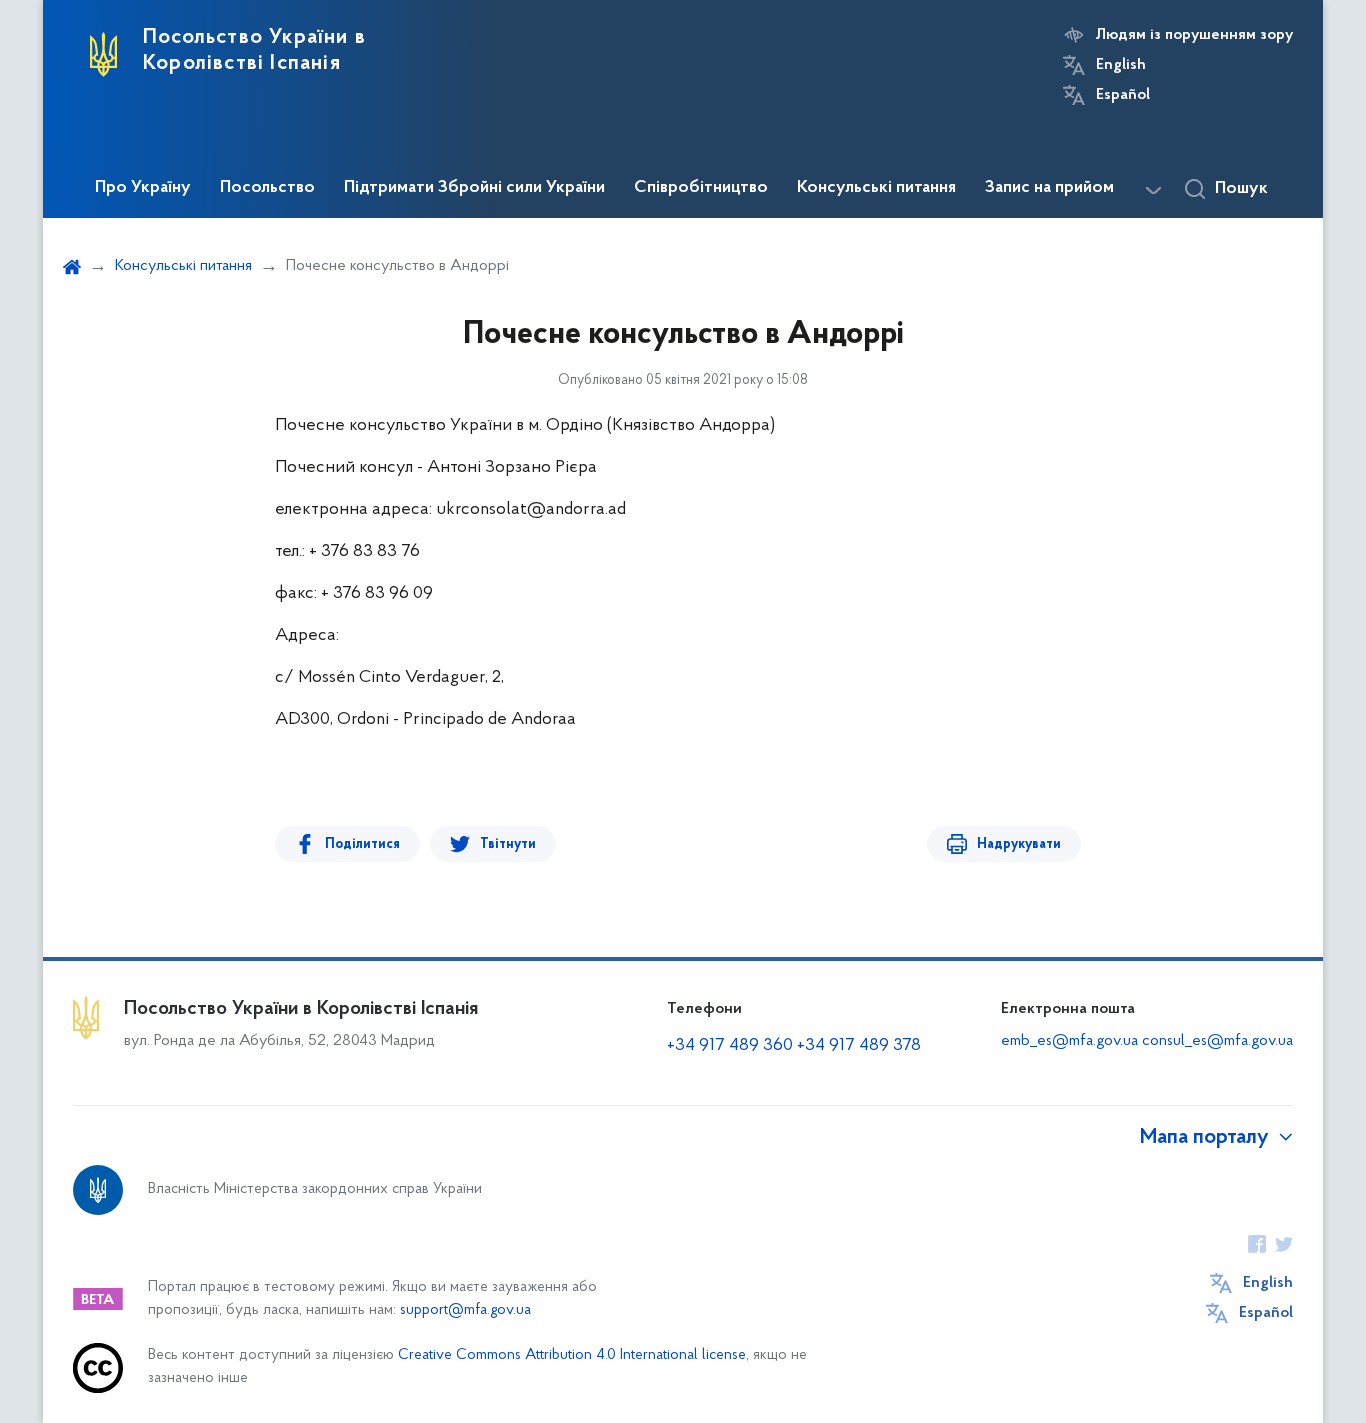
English (1121, 65)
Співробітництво (701, 188)
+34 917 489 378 (859, 1046)
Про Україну (143, 188)
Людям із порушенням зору (1194, 35)
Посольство (267, 188)
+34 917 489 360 (732, 1046)
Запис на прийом (1049, 188)
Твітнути (508, 844)
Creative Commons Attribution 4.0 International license (572, 1355)
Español (1123, 95)
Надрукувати (1019, 844)
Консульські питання (876, 188)
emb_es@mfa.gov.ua (1069, 1041)
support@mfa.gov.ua (465, 1310)
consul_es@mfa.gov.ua (1217, 1041)
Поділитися (362, 844)
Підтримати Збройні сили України (474, 188)
